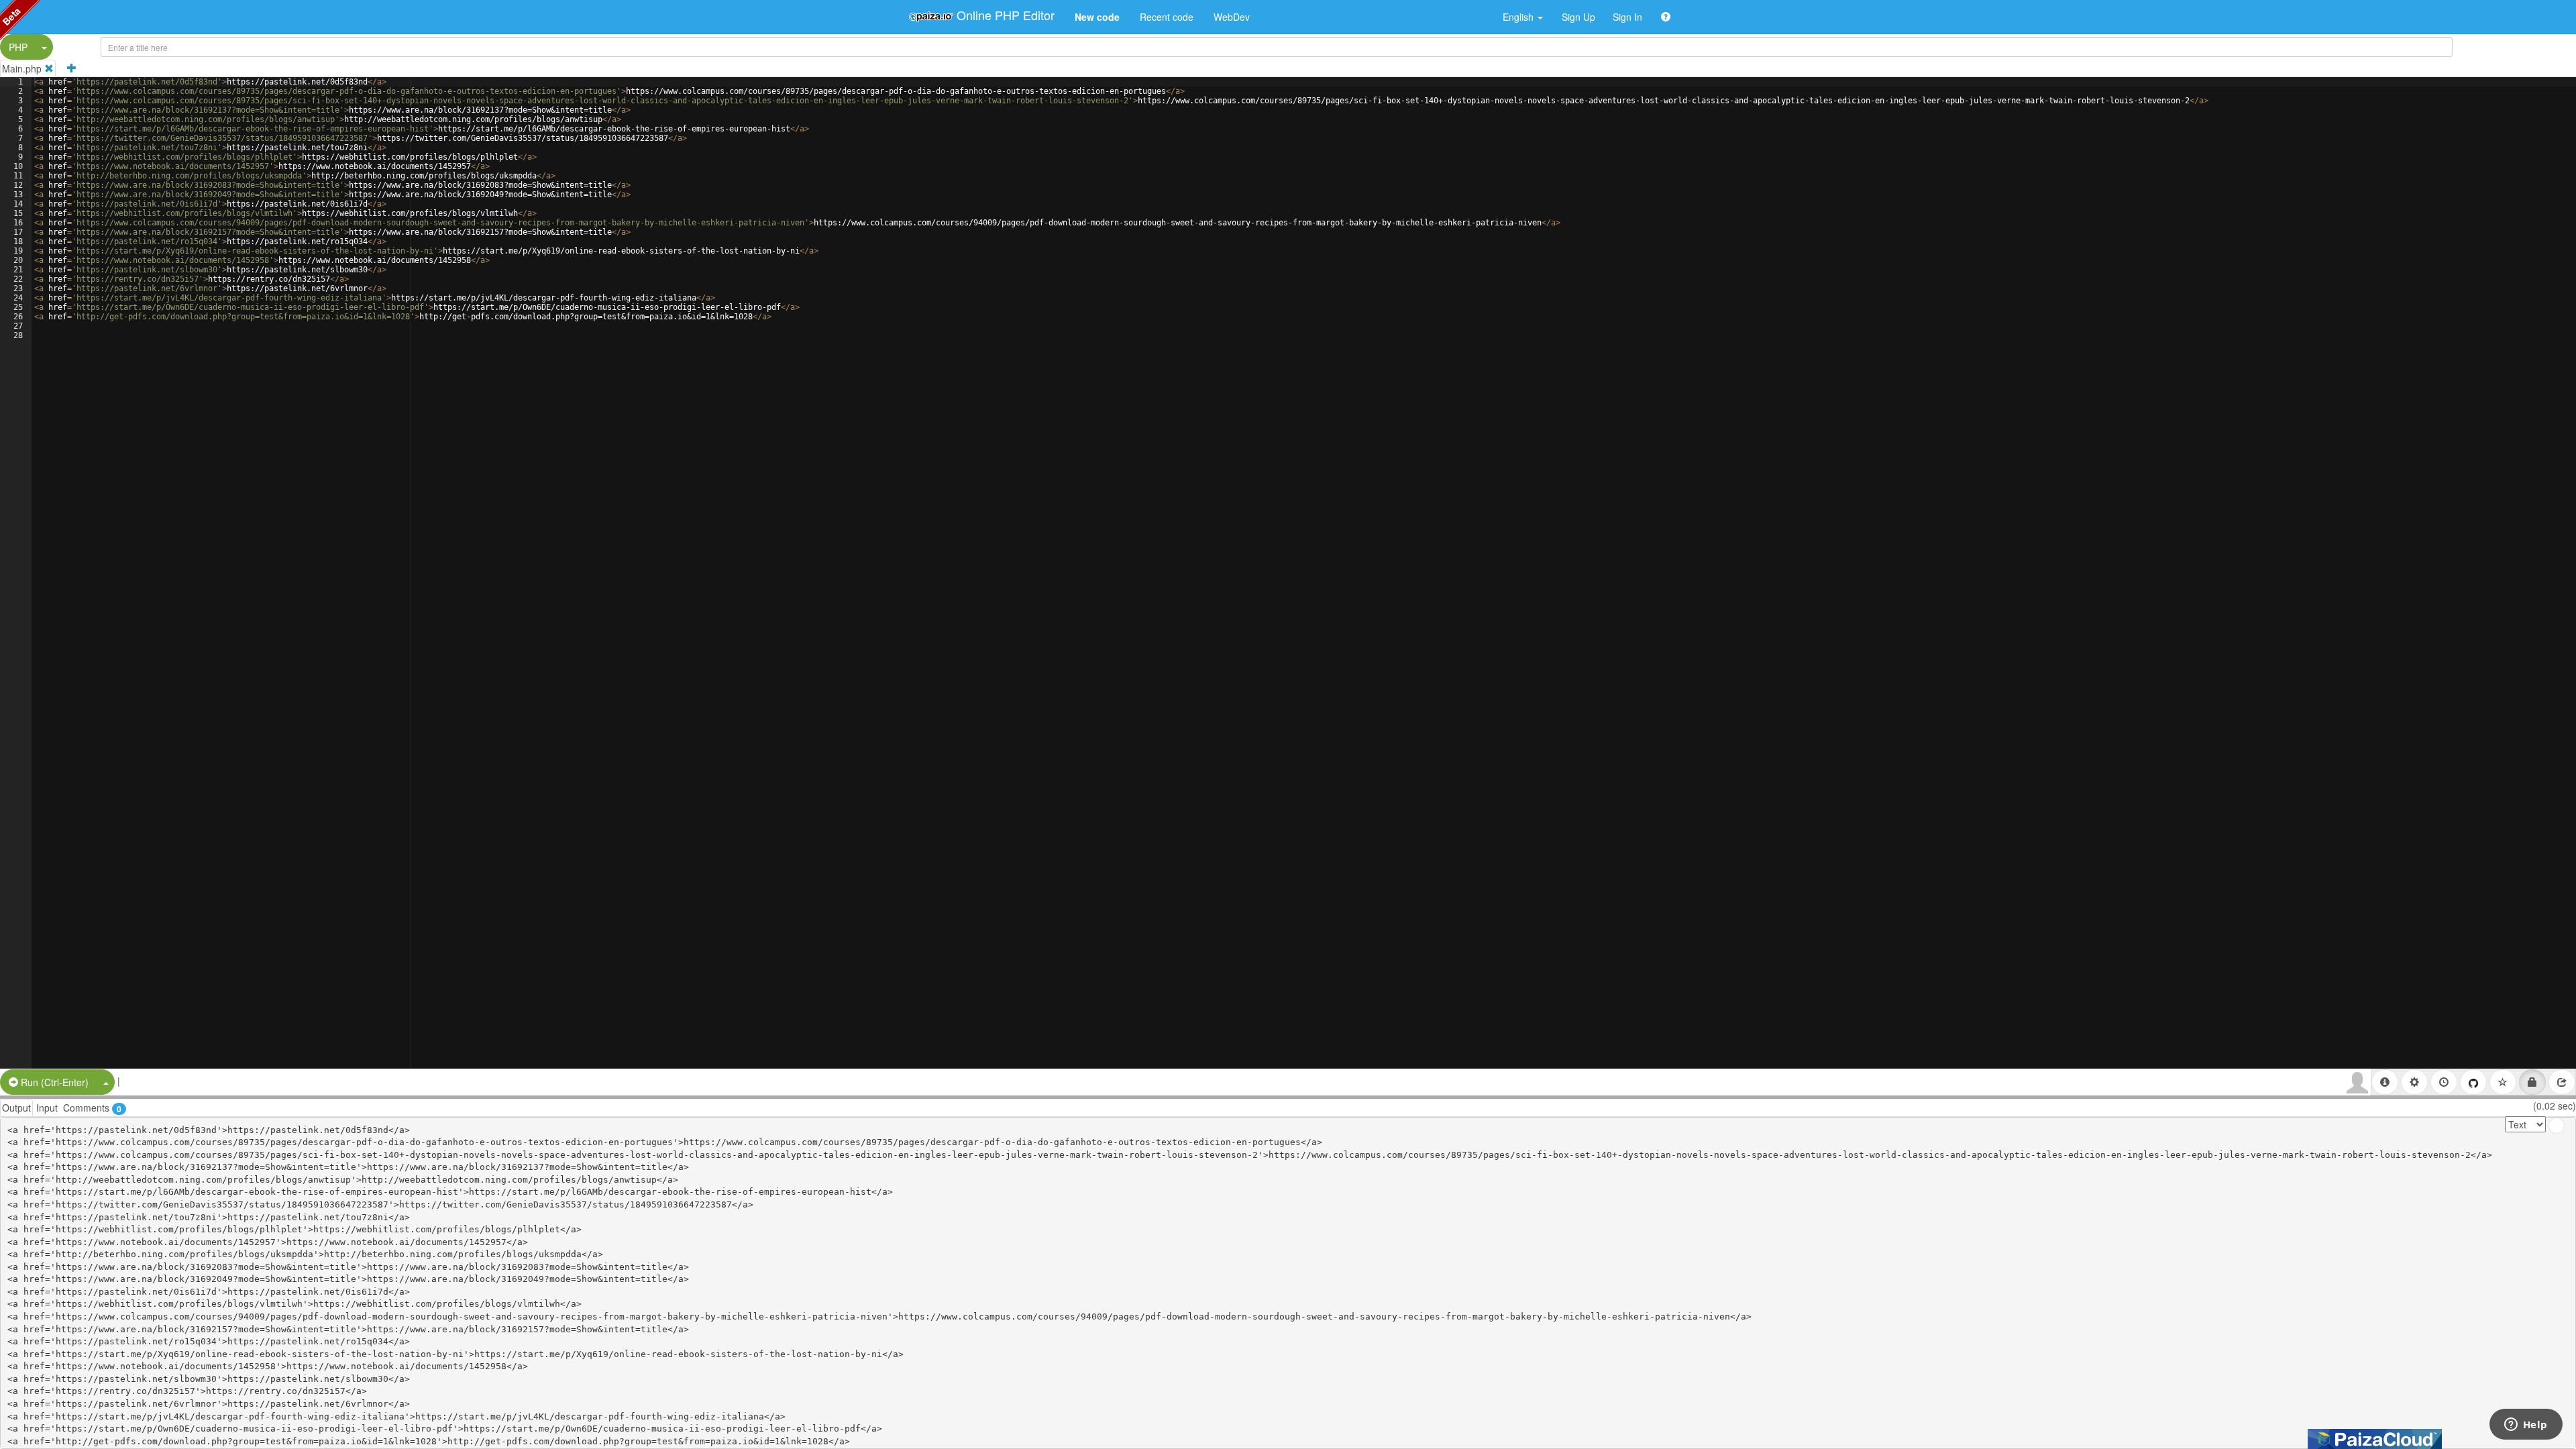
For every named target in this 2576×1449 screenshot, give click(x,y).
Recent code (1167, 17)
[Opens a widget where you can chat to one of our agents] (2526, 1426)
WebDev (1232, 17)
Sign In (1627, 17)
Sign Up (1578, 17)
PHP (18, 47)
